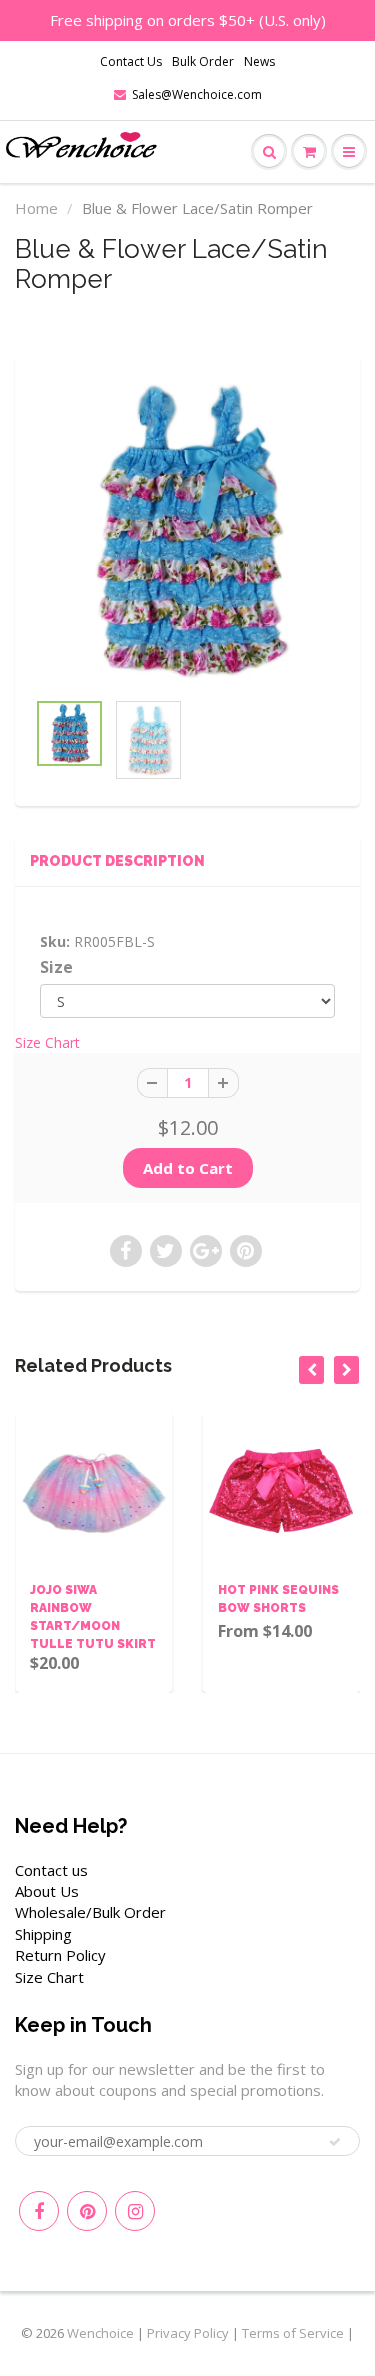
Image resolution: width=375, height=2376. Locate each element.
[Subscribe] (335, 2142)
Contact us (51, 1870)
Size (56, 967)
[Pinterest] (87, 2211)
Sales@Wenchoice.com (197, 94)
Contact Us (131, 61)
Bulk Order (203, 61)
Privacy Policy (188, 2333)
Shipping (43, 1934)
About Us (47, 1891)
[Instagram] (135, 2211)
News (259, 61)
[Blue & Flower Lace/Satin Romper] (187, 531)
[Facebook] (39, 2211)
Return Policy (60, 1955)
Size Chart (47, 1042)
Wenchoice (100, 2333)
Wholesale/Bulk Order (90, 1912)
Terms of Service (293, 2333)
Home (36, 208)
